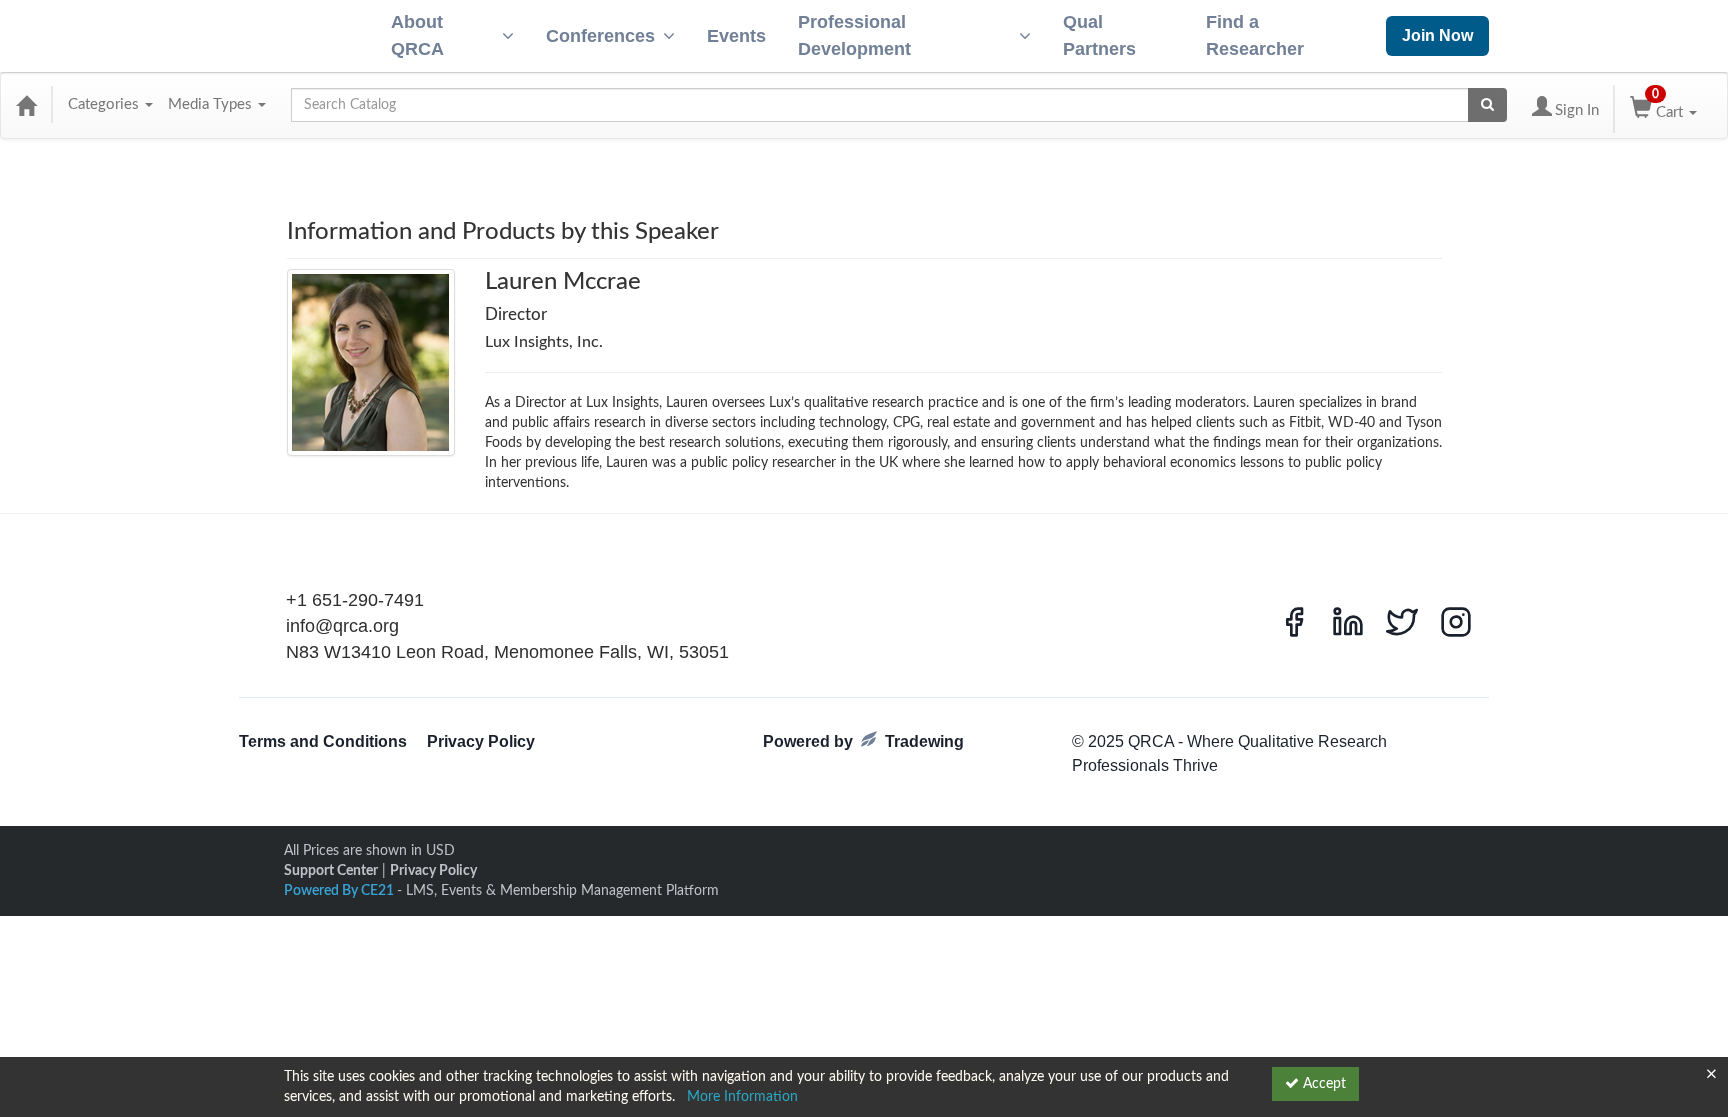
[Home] (26, 105)
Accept (1322, 1084)
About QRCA (417, 35)
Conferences (600, 36)
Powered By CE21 (340, 891)
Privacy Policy (481, 741)
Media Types (212, 104)
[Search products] (1487, 105)
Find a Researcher (1255, 35)
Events (736, 36)
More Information (742, 1097)
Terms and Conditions (323, 741)
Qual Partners (1099, 35)
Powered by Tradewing (863, 741)
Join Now (1437, 35)
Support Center (331, 871)
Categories (105, 104)
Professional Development (854, 35)
